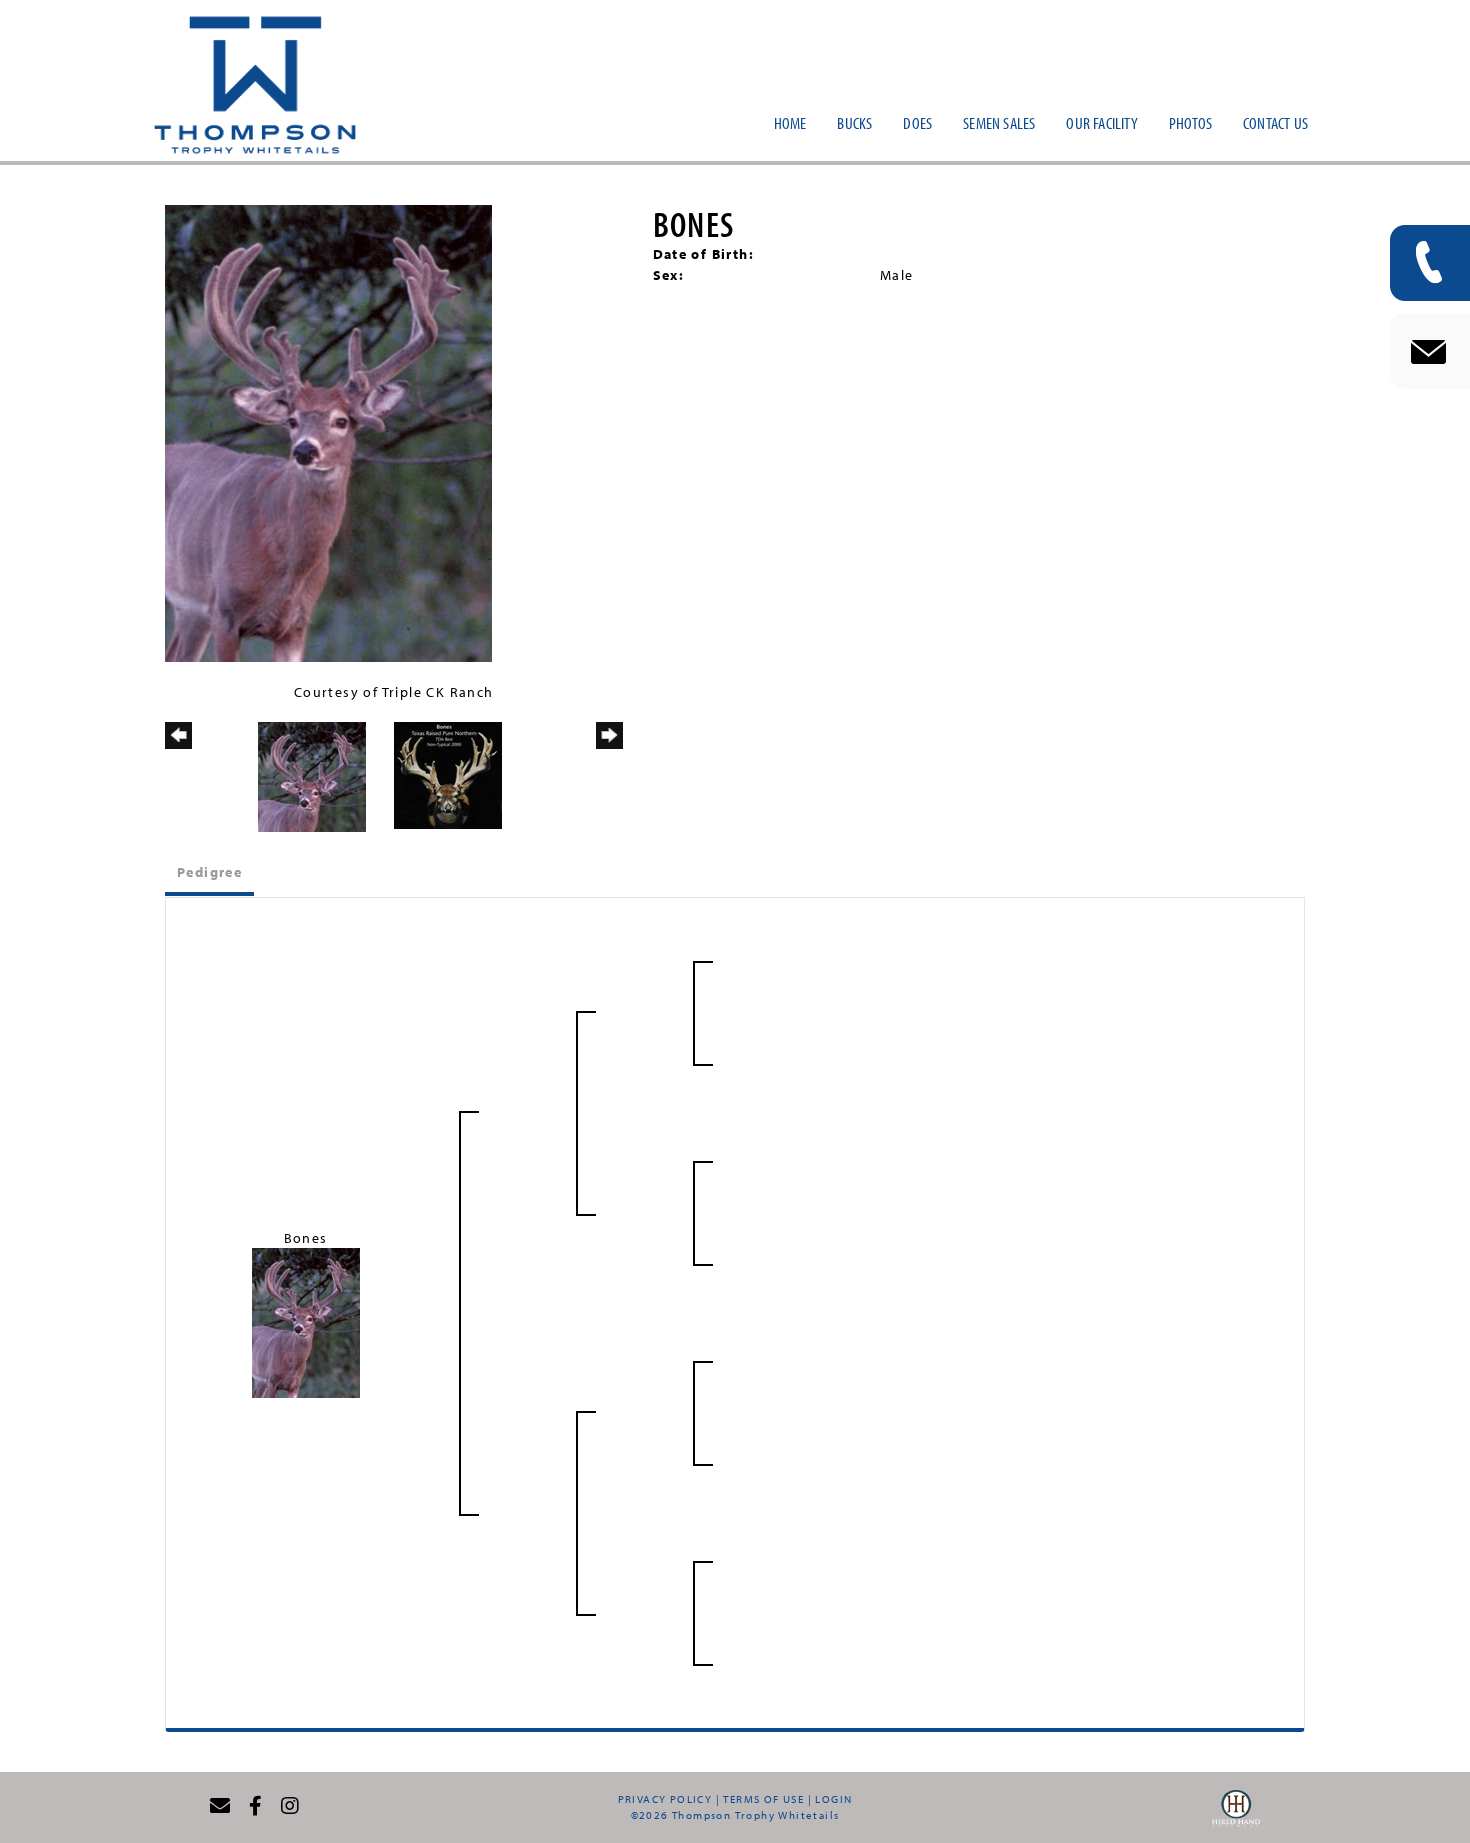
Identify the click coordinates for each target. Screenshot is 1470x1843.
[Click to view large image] (328, 432)
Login (833, 1799)
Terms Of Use (763, 1799)
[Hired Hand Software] (1236, 1814)
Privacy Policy (665, 1799)
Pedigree (209, 872)
